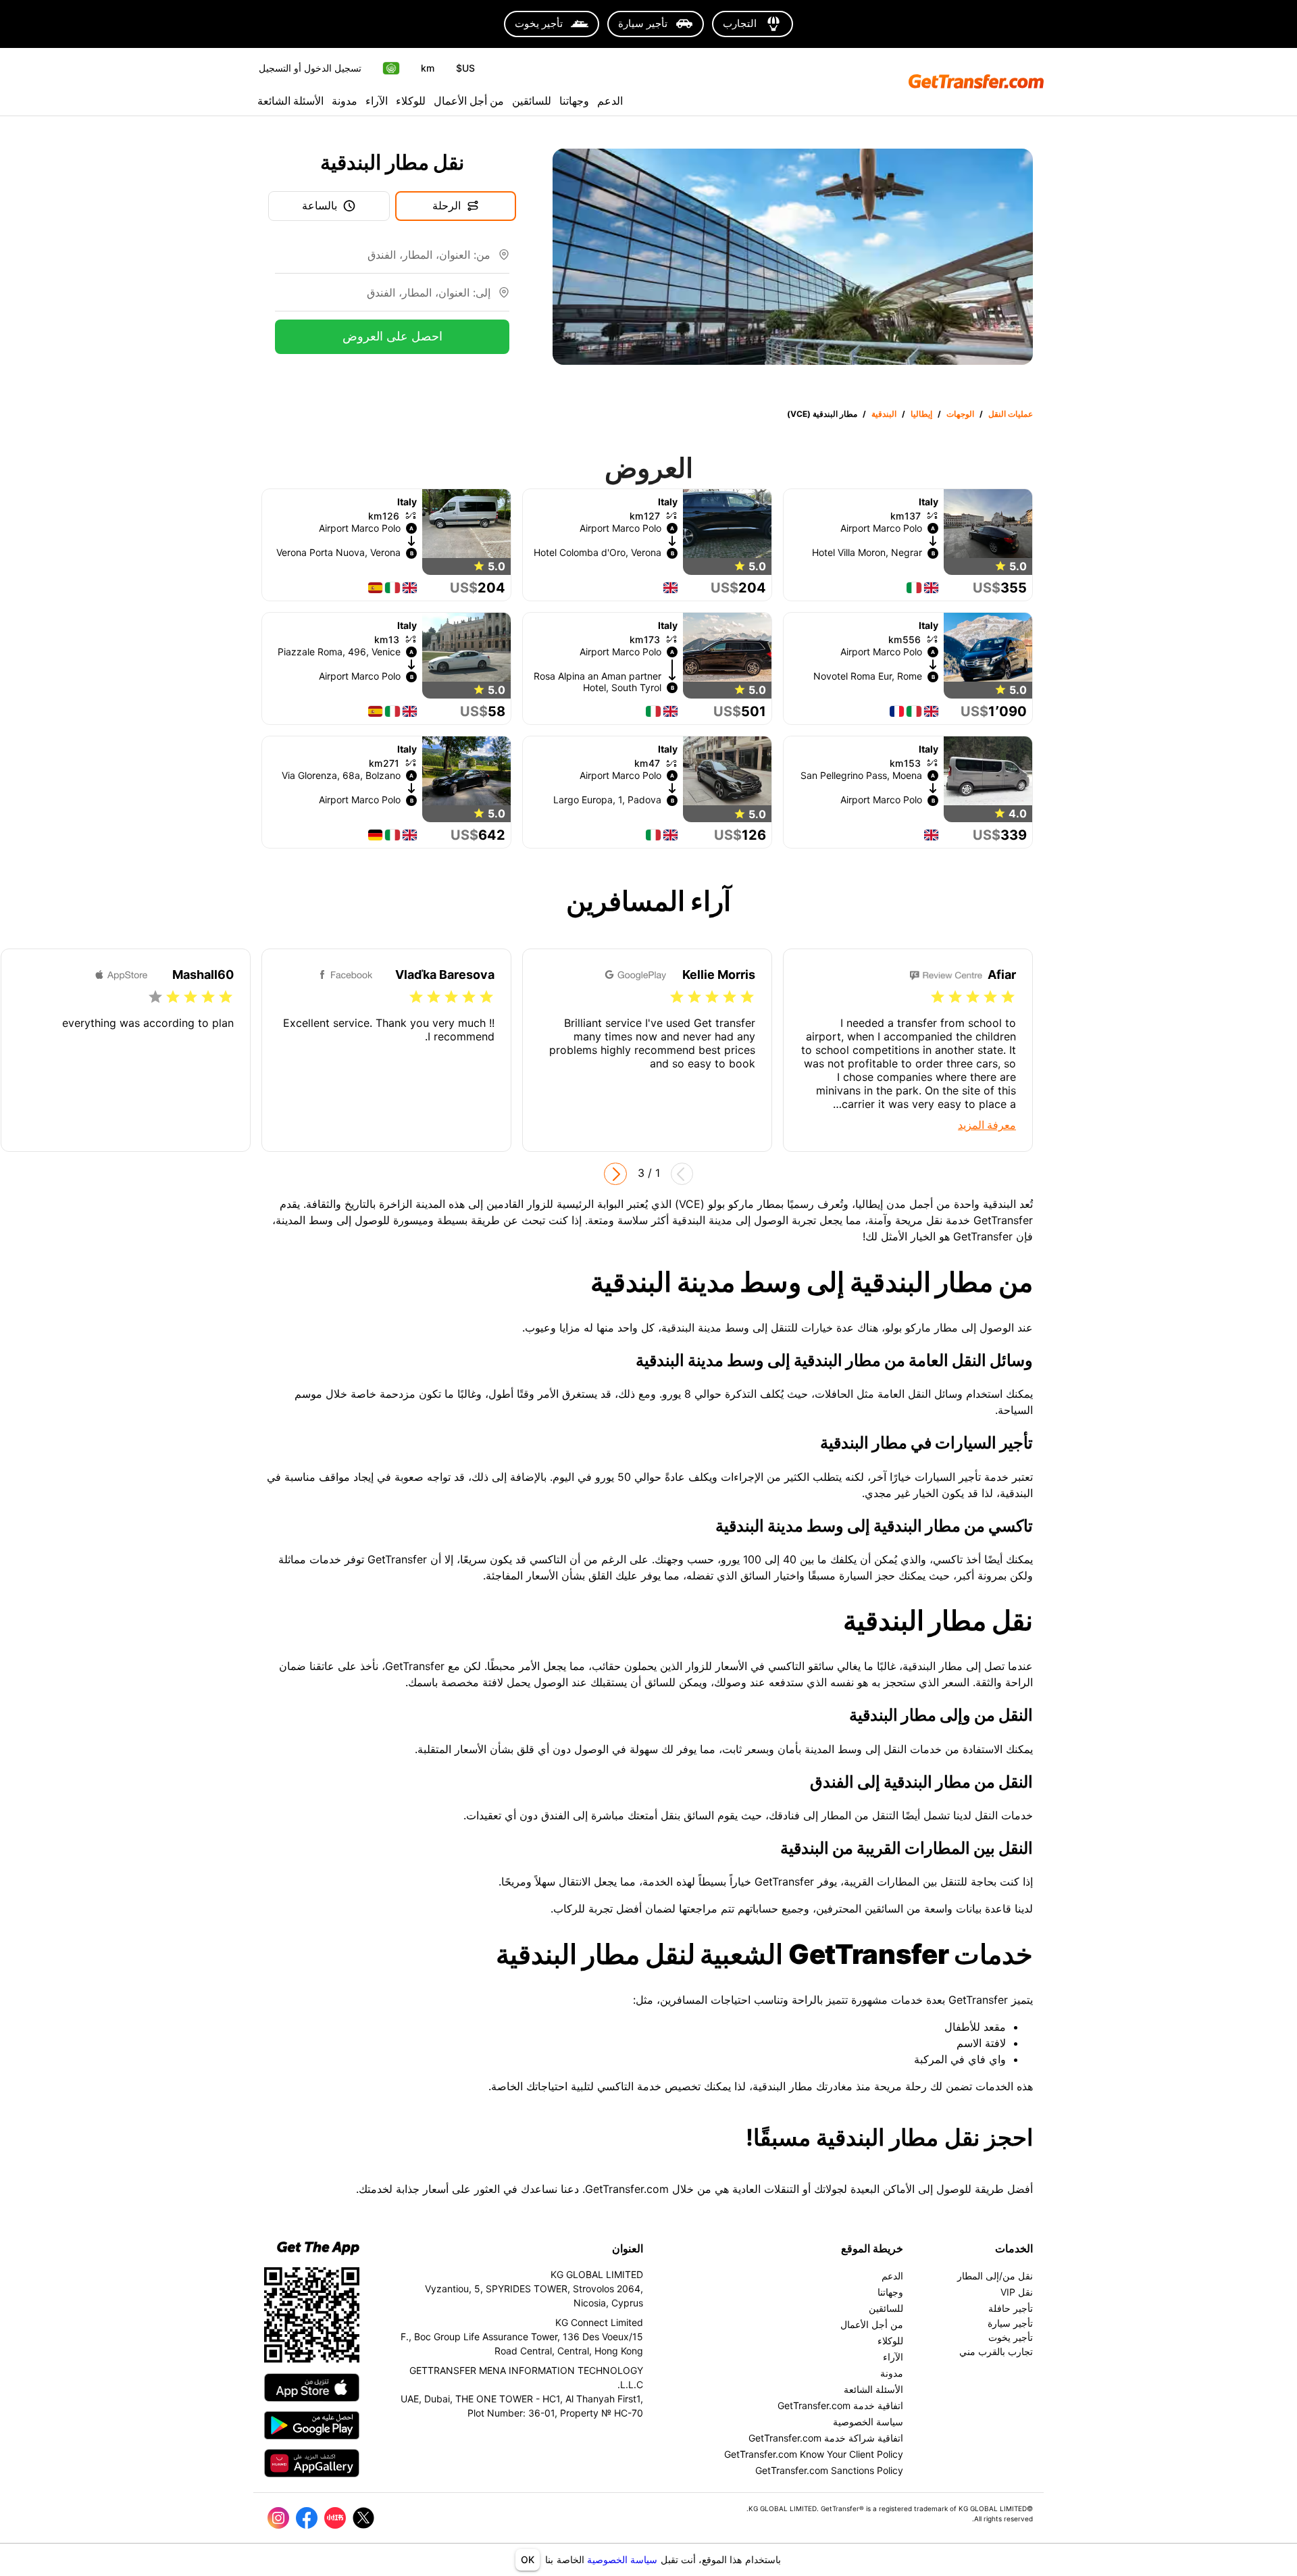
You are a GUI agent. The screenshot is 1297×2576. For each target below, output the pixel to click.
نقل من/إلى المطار (995, 2276)
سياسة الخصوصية (622, 2559)
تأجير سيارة (1010, 2323)
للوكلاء (411, 101)
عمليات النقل (1011, 414)
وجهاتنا (574, 101)
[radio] (1008, 997)
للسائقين (532, 101)
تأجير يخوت (1011, 2337)
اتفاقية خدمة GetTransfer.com (840, 2405)
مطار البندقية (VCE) (822, 414)
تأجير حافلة (1011, 2308)
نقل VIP (1017, 2292)
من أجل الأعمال (469, 101)
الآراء (377, 101)
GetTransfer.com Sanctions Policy (829, 2470)
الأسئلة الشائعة (290, 101)
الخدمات (1014, 2248)
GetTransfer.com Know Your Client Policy (814, 2454)
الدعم (610, 101)
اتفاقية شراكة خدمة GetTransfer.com (826, 2438)
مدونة (345, 101)
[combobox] (383, 260)
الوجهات (960, 414)
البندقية (884, 414)
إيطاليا (921, 414)
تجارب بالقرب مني (996, 2351)
